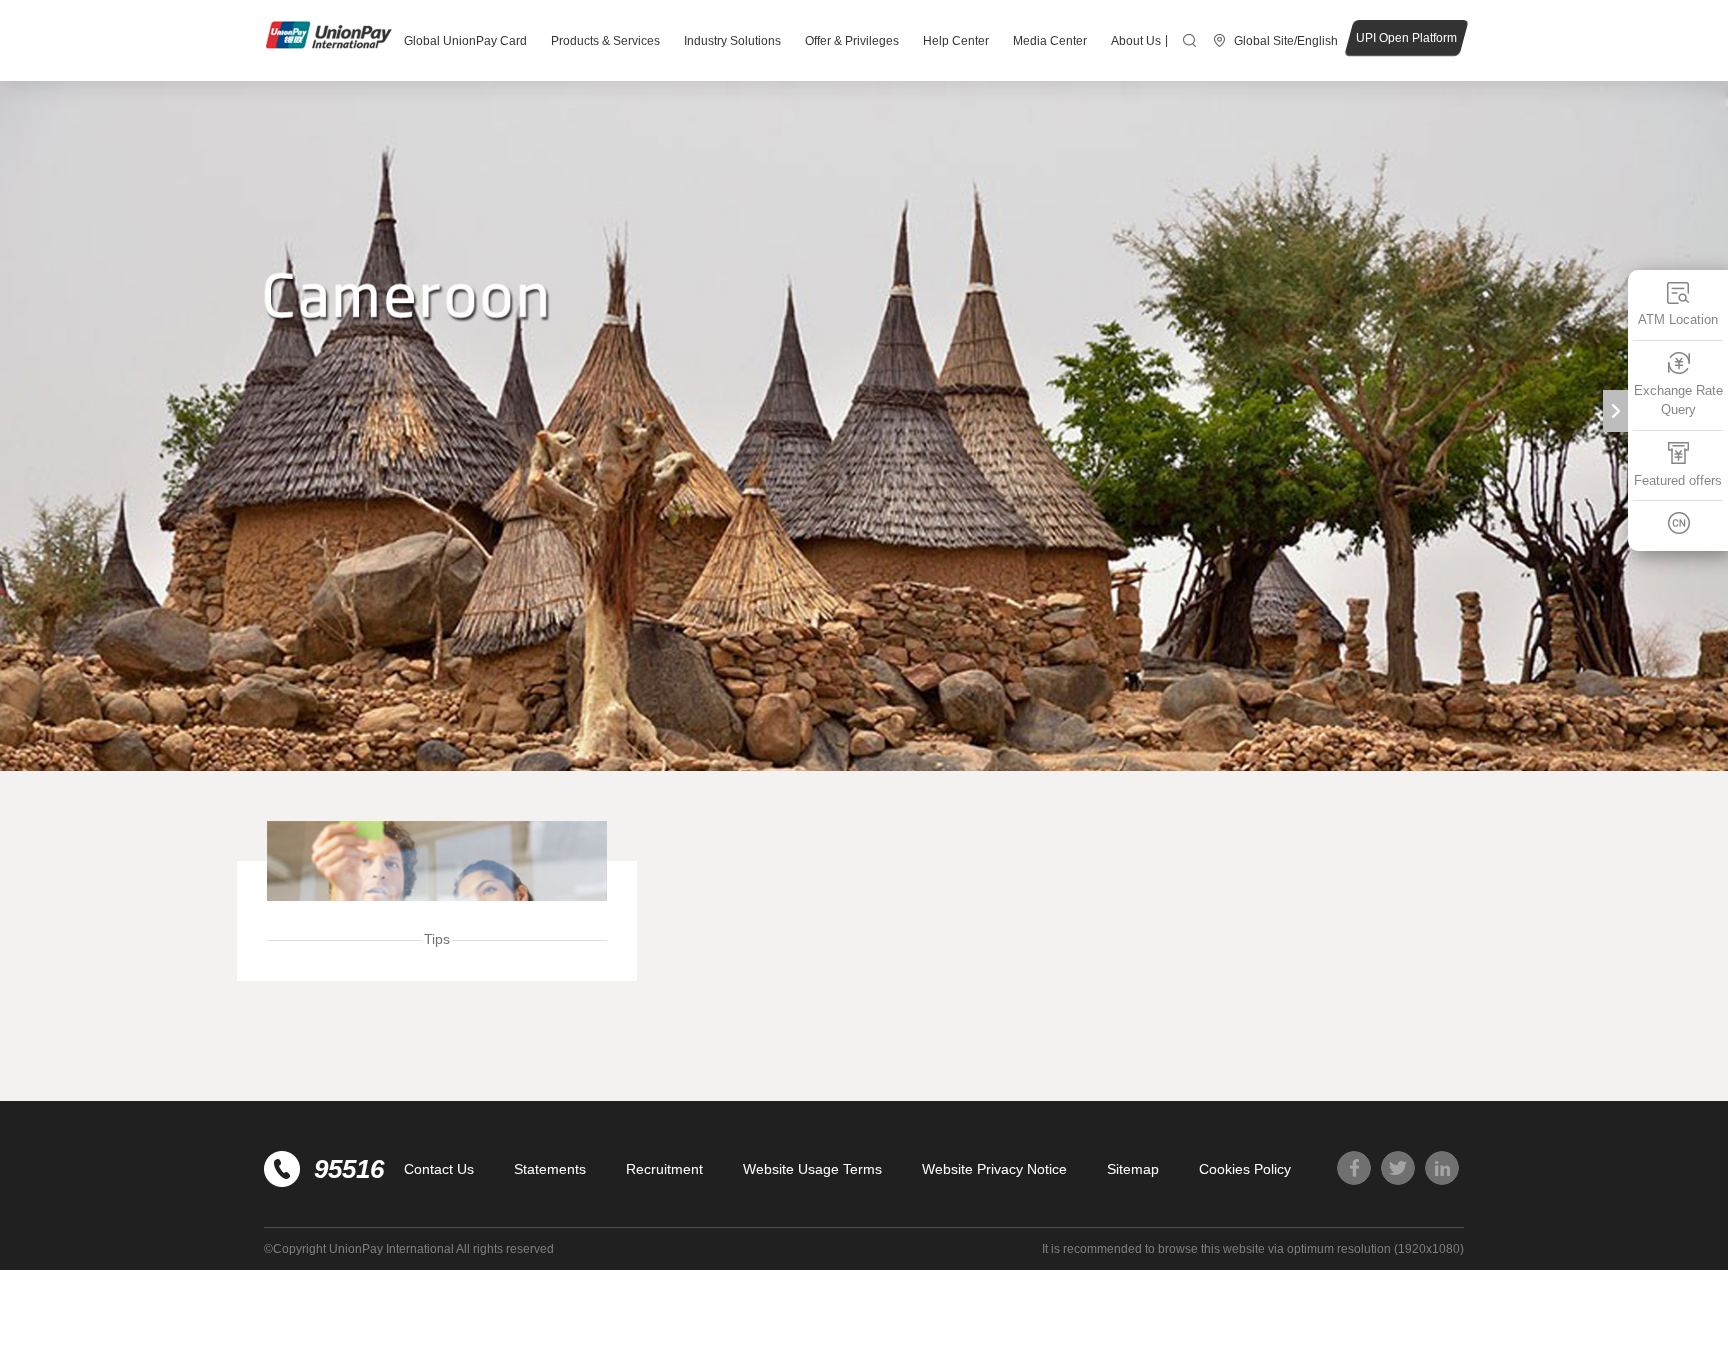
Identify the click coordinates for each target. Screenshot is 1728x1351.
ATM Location (1678, 319)
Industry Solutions (732, 41)
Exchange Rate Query (1678, 400)
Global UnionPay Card (465, 41)
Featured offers (1678, 480)
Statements (550, 1169)
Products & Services (605, 41)
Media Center (1050, 41)
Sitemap (1133, 1169)
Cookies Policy (1245, 1169)
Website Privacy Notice (994, 1169)
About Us (1136, 41)
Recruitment (664, 1169)
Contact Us (439, 1169)
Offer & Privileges (852, 41)
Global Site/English (1286, 41)
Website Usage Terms (812, 1169)
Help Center (956, 41)
